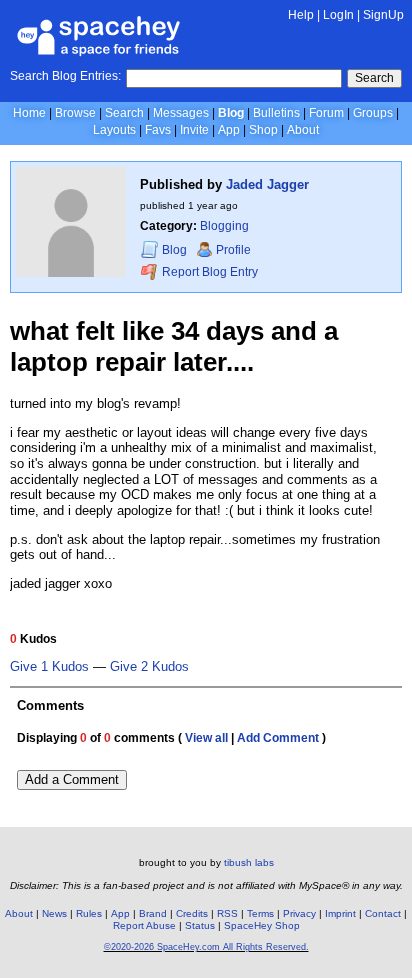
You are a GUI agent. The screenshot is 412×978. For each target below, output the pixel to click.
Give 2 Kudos (149, 667)
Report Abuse (144, 925)
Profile (233, 250)
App (229, 130)
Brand (153, 913)
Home (29, 113)
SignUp (383, 15)
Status (200, 925)
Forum (326, 113)
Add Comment (278, 738)
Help (301, 15)
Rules (89, 913)
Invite (194, 130)
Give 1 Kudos (49, 667)
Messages (181, 113)
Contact (383, 913)
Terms (260, 913)
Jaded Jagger (267, 184)
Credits (192, 913)
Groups (373, 113)
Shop (263, 130)
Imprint (340, 913)
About (303, 130)
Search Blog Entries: (65, 76)
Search (374, 78)
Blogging (224, 226)
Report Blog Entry (208, 272)
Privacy (299, 913)
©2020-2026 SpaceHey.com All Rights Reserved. (206, 947)
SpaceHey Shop (262, 925)
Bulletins (276, 113)
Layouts (114, 130)
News (54, 913)
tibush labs (249, 862)
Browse (75, 113)
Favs (158, 130)
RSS (227, 913)
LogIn (338, 15)
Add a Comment (72, 779)
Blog (231, 113)
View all (206, 738)
